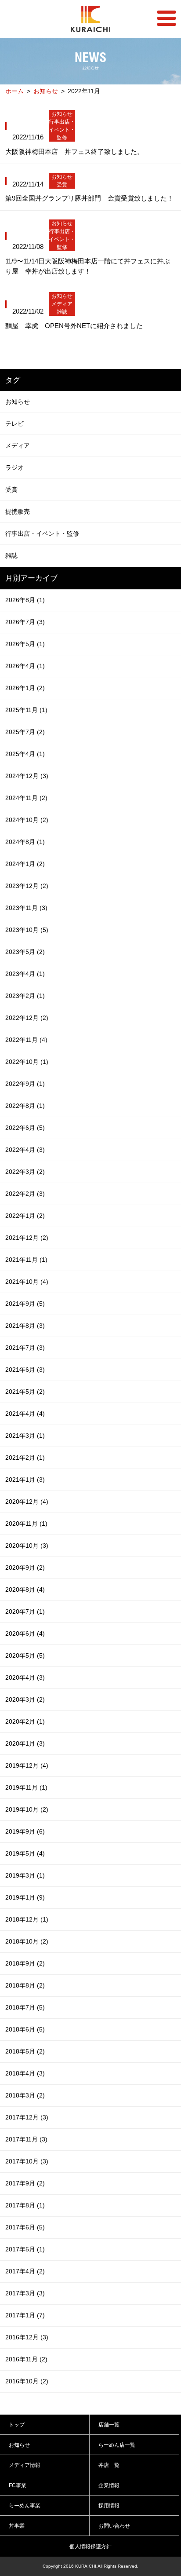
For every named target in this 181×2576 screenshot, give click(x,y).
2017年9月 (25, 2183)
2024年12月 (27, 776)
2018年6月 (25, 2029)
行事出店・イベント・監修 (62, 130)
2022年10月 (27, 1062)
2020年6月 (25, 1633)
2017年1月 (25, 2315)
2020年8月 (25, 1589)
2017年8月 (25, 2205)
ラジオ (14, 468)
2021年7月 (25, 1348)
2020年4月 (25, 1677)
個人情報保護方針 (90, 2547)
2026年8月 (25, 600)
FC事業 (18, 2485)
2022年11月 (26, 1040)
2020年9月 (25, 1568)
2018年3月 (25, 2095)
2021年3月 (25, 1436)
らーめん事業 (25, 2506)
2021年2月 (25, 1458)
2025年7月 (25, 732)
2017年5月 (25, 2249)
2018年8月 (25, 1985)
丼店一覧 (109, 2465)
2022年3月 (25, 1172)
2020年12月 (27, 1502)
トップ (17, 2425)
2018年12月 (27, 1919)
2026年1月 (25, 688)
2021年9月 (25, 1304)
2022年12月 (27, 1018)
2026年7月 (25, 622)
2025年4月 (25, 754)
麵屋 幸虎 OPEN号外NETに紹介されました (74, 326)
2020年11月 (26, 1524)
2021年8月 (25, 1326)
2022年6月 (25, 1128)
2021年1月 (25, 1480)
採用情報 (109, 2506)
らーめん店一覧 (117, 2445)
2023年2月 (25, 996)
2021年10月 (27, 1282)
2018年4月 (25, 2073)
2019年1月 (25, 1897)
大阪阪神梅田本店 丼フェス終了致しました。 (74, 152)
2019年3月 (25, 1875)
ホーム (14, 91)
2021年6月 (25, 1370)
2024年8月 (25, 842)
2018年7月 (25, 2007)
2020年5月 (25, 1655)
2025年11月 (26, 710)
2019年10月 (27, 1809)
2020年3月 (25, 1699)
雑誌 (62, 312)
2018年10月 (27, 1941)
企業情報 (109, 2485)
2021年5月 (25, 1392)
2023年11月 (26, 908)
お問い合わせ (114, 2526)
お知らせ (46, 91)
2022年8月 (25, 1106)
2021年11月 (26, 1260)
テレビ (14, 424)
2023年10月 (27, 930)
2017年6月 (25, 2227)
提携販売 (18, 512)
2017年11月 (26, 2139)
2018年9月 (25, 1963)
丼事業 (17, 2526)
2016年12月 (27, 2337)
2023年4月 (25, 974)
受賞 (62, 185)
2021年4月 (25, 1414)
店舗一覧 (109, 2425)
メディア (62, 304)
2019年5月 (25, 1853)
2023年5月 (25, 952)
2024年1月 (25, 864)
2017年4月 (25, 2271)
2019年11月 (26, 1787)
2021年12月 (27, 1238)
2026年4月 (25, 666)
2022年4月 (25, 1150)
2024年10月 (27, 820)
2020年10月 (27, 1546)
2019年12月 (27, 1765)
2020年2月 (25, 1721)
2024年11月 (26, 798)
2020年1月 (25, 1743)
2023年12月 (27, 886)
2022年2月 (25, 1194)
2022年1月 (25, 1216)
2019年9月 (25, 1831)
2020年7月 (25, 1611)
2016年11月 (26, 2359)
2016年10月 (27, 2381)
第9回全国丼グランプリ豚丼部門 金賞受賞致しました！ (89, 198)
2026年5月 (25, 644)
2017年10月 (27, 2161)
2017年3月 (25, 2293)
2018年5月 (25, 2051)
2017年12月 (27, 2117)
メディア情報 (25, 2465)
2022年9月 (25, 1084)
